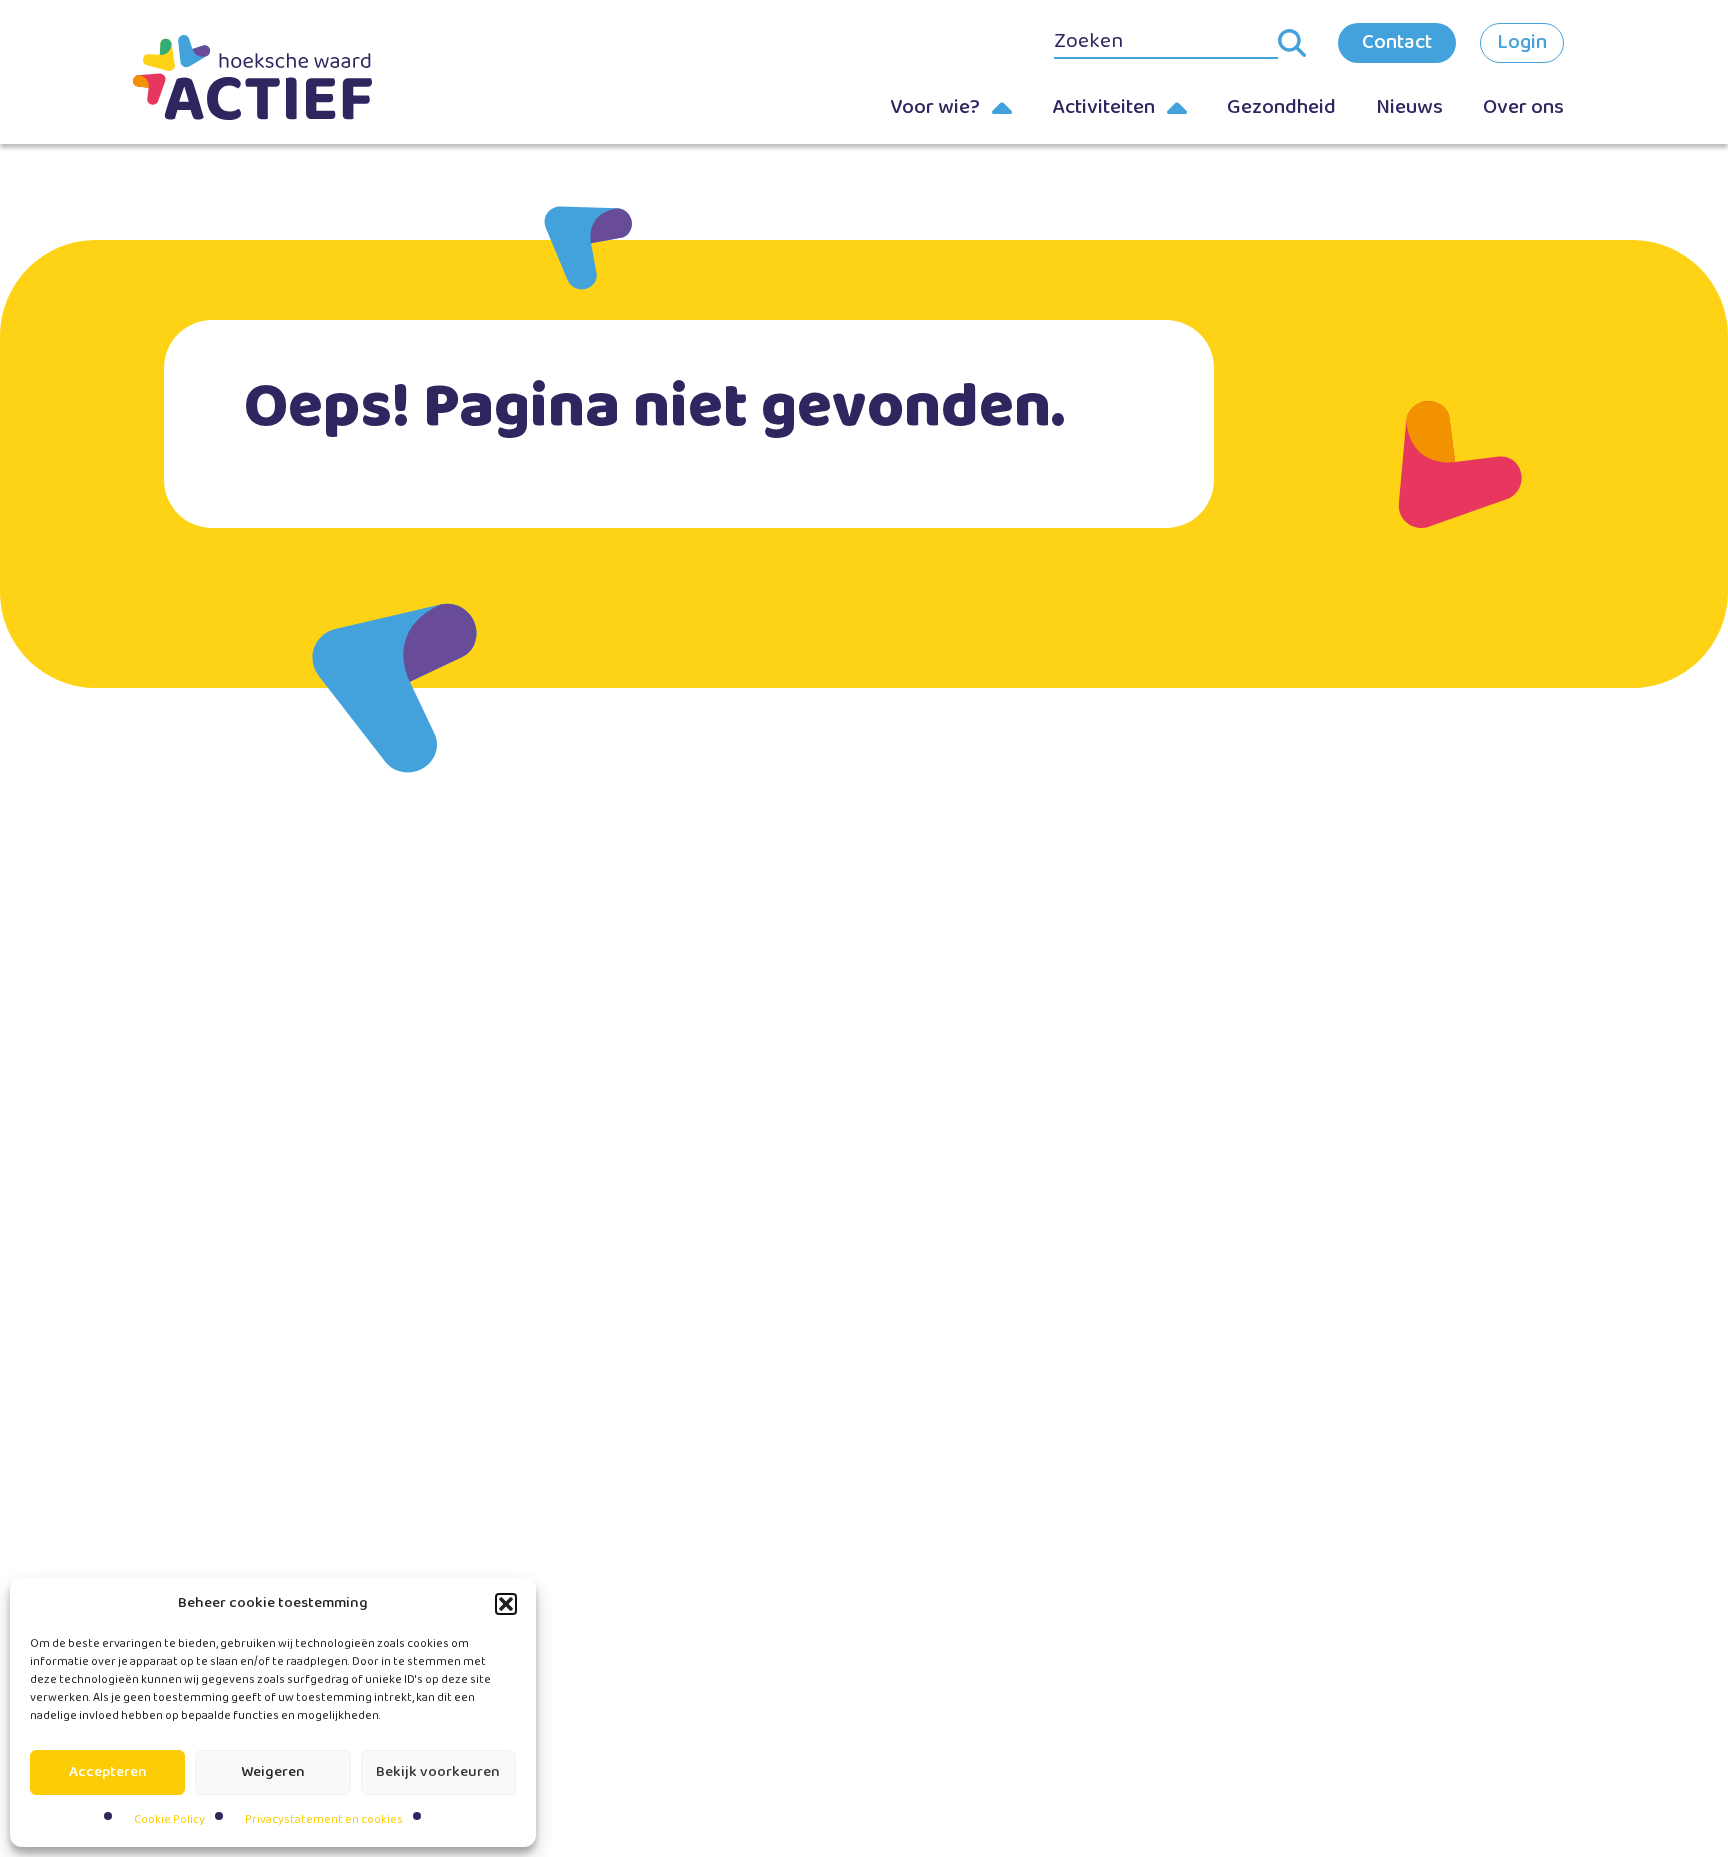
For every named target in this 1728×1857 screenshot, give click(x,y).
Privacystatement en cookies (324, 1819)
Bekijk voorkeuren (438, 1772)
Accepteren (108, 1772)
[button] (506, 1604)
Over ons (1523, 107)
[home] (284, 77)
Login (1522, 42)
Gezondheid (1281, 107)
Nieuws (1409, 107)
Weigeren (273, 1772)
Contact (1397, 42)
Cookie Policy (169, 1819)
